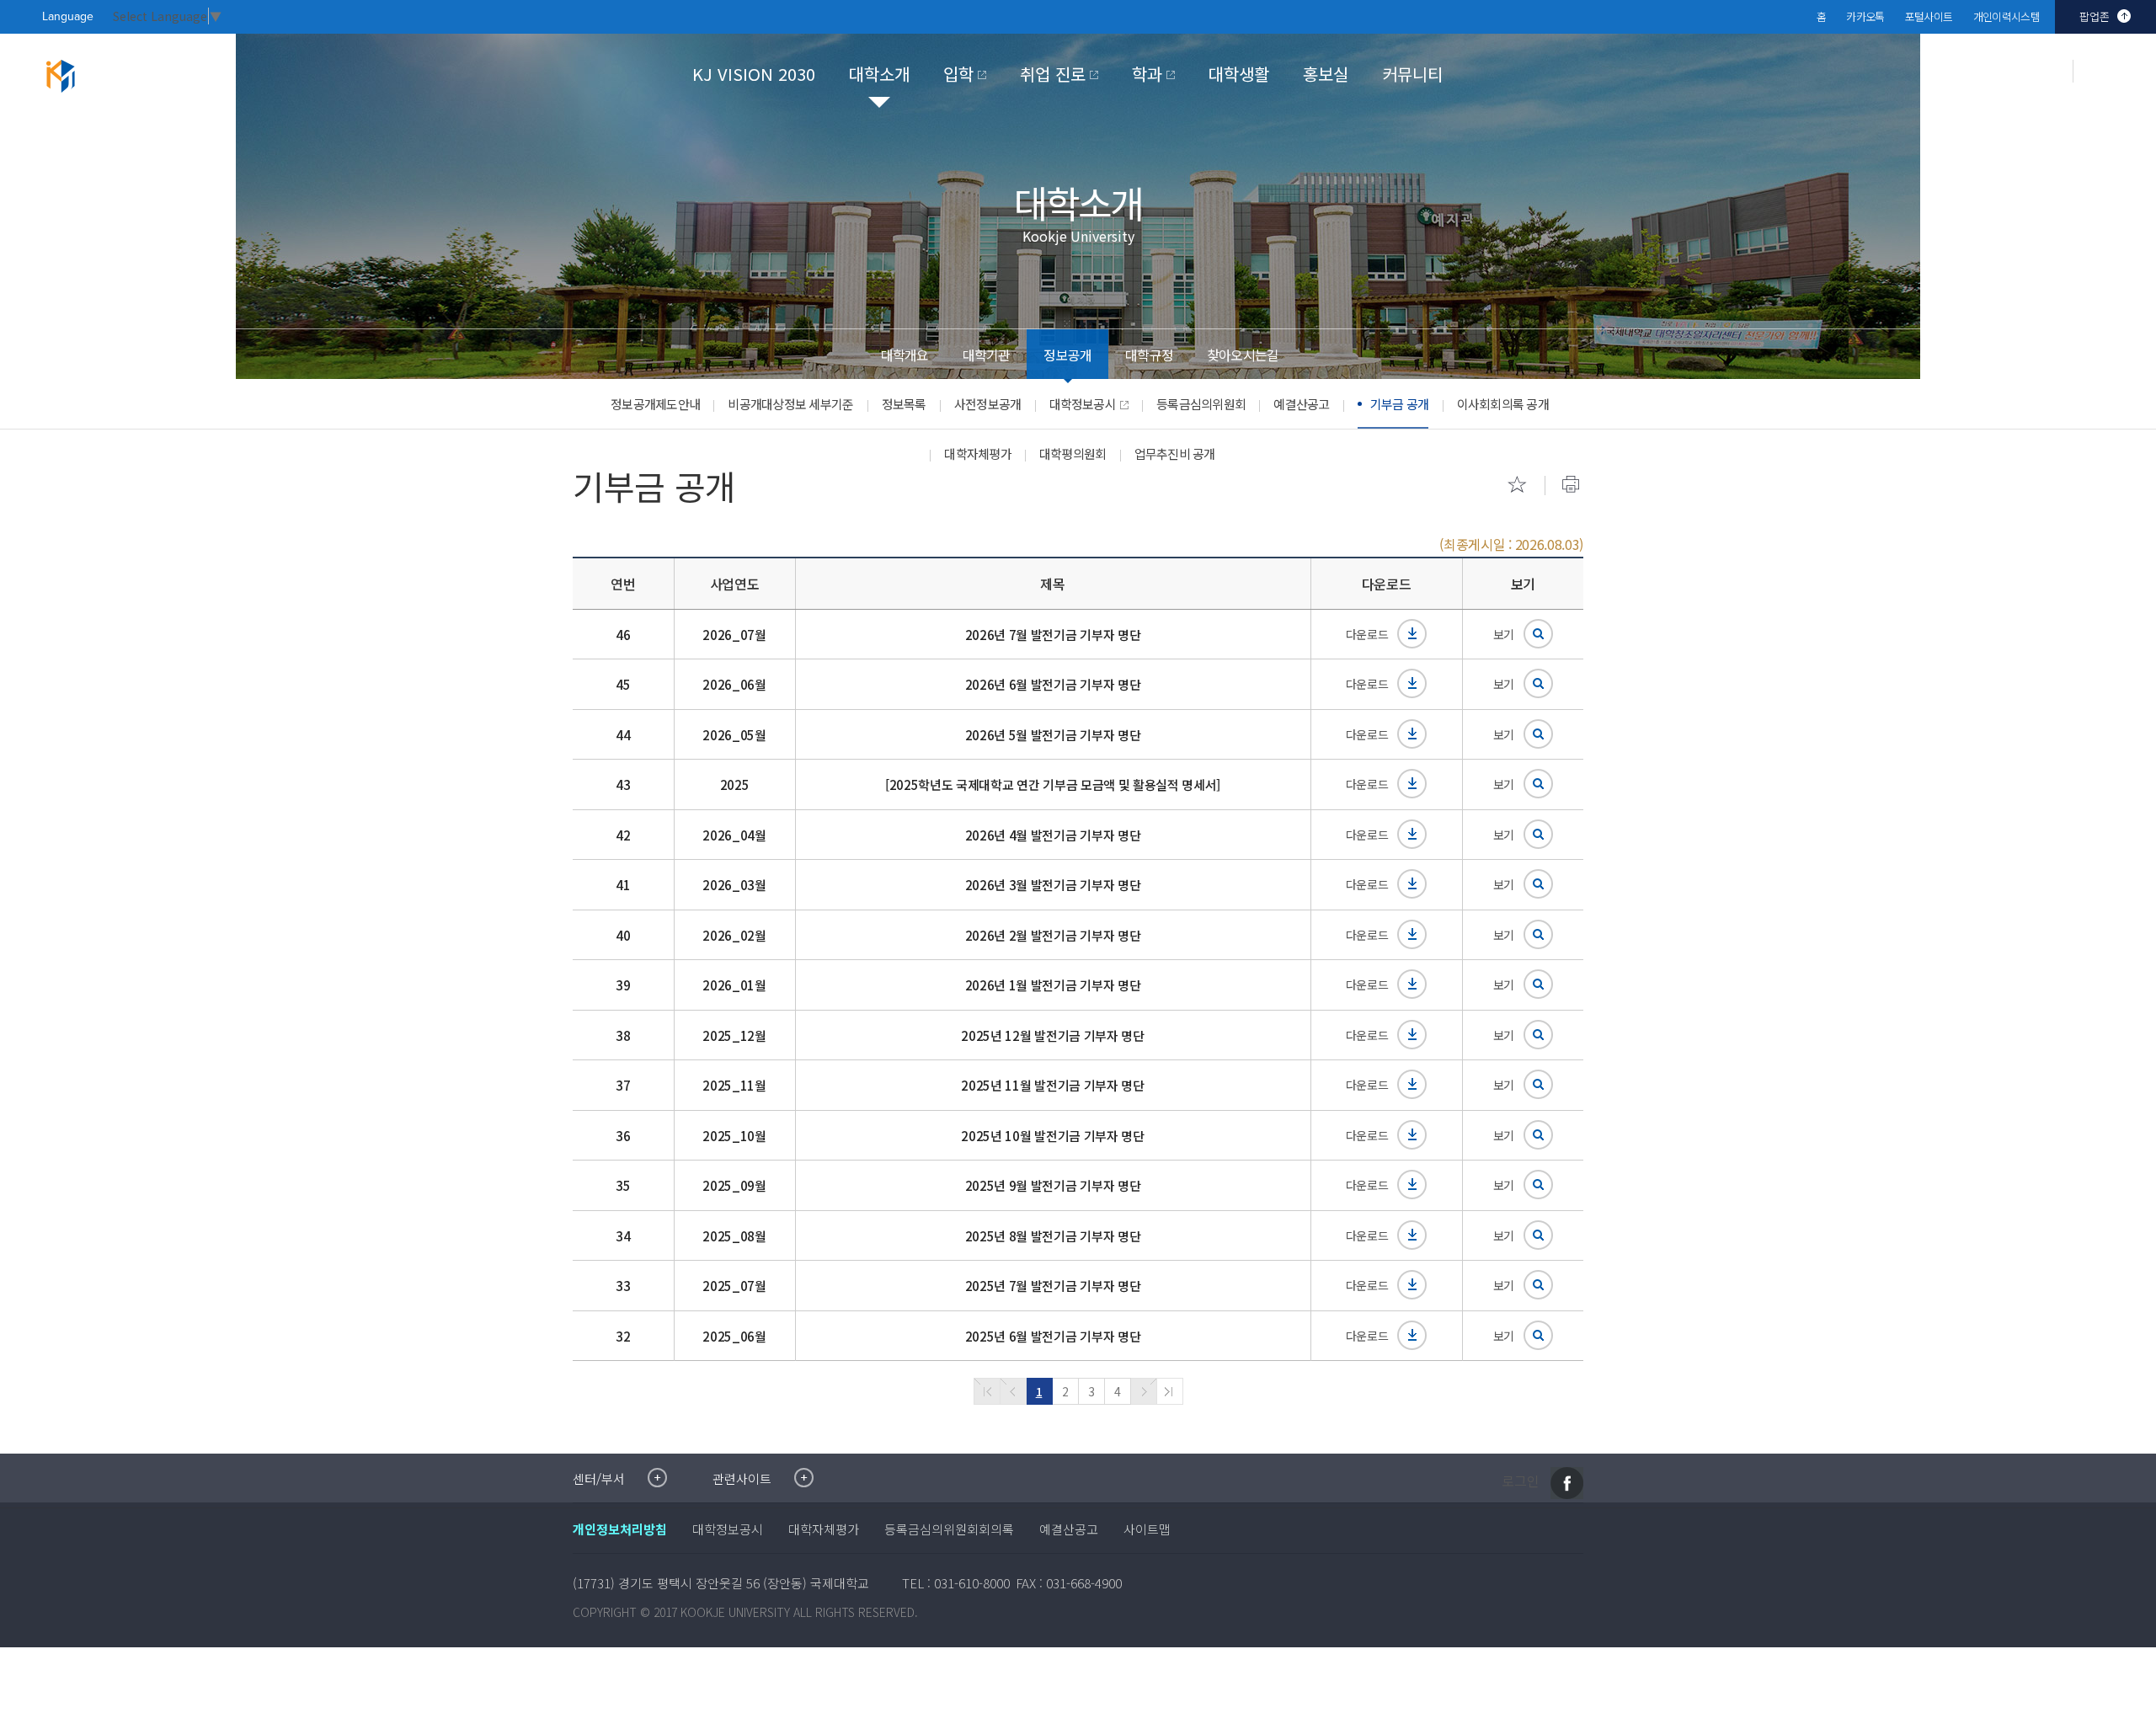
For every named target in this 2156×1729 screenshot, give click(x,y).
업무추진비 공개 (1175, 454)
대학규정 (1149, 355)
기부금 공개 (1400, 404)
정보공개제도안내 (655, 404)
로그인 (1521, 1481)
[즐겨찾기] (1517, 484)
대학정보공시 (1083, 404)
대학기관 (987, 355)
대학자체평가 (978, 454)
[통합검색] (2037, 71)
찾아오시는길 (1243, 355)
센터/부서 (599, 1478)
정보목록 (904, 404)
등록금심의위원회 (1201, 404)
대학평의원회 (1073, 454)
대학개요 (905, 355)
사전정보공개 (988, 404)
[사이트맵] (2121, 81)
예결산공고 (1301, 404)
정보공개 (1067, 355)
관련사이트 (742, 1478)
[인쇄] (1571, 484)
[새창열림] (1567, 1483)
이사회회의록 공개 (1503, 404)
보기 (1504, 634)
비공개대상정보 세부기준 (790, 404)
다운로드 (1367, 634)
